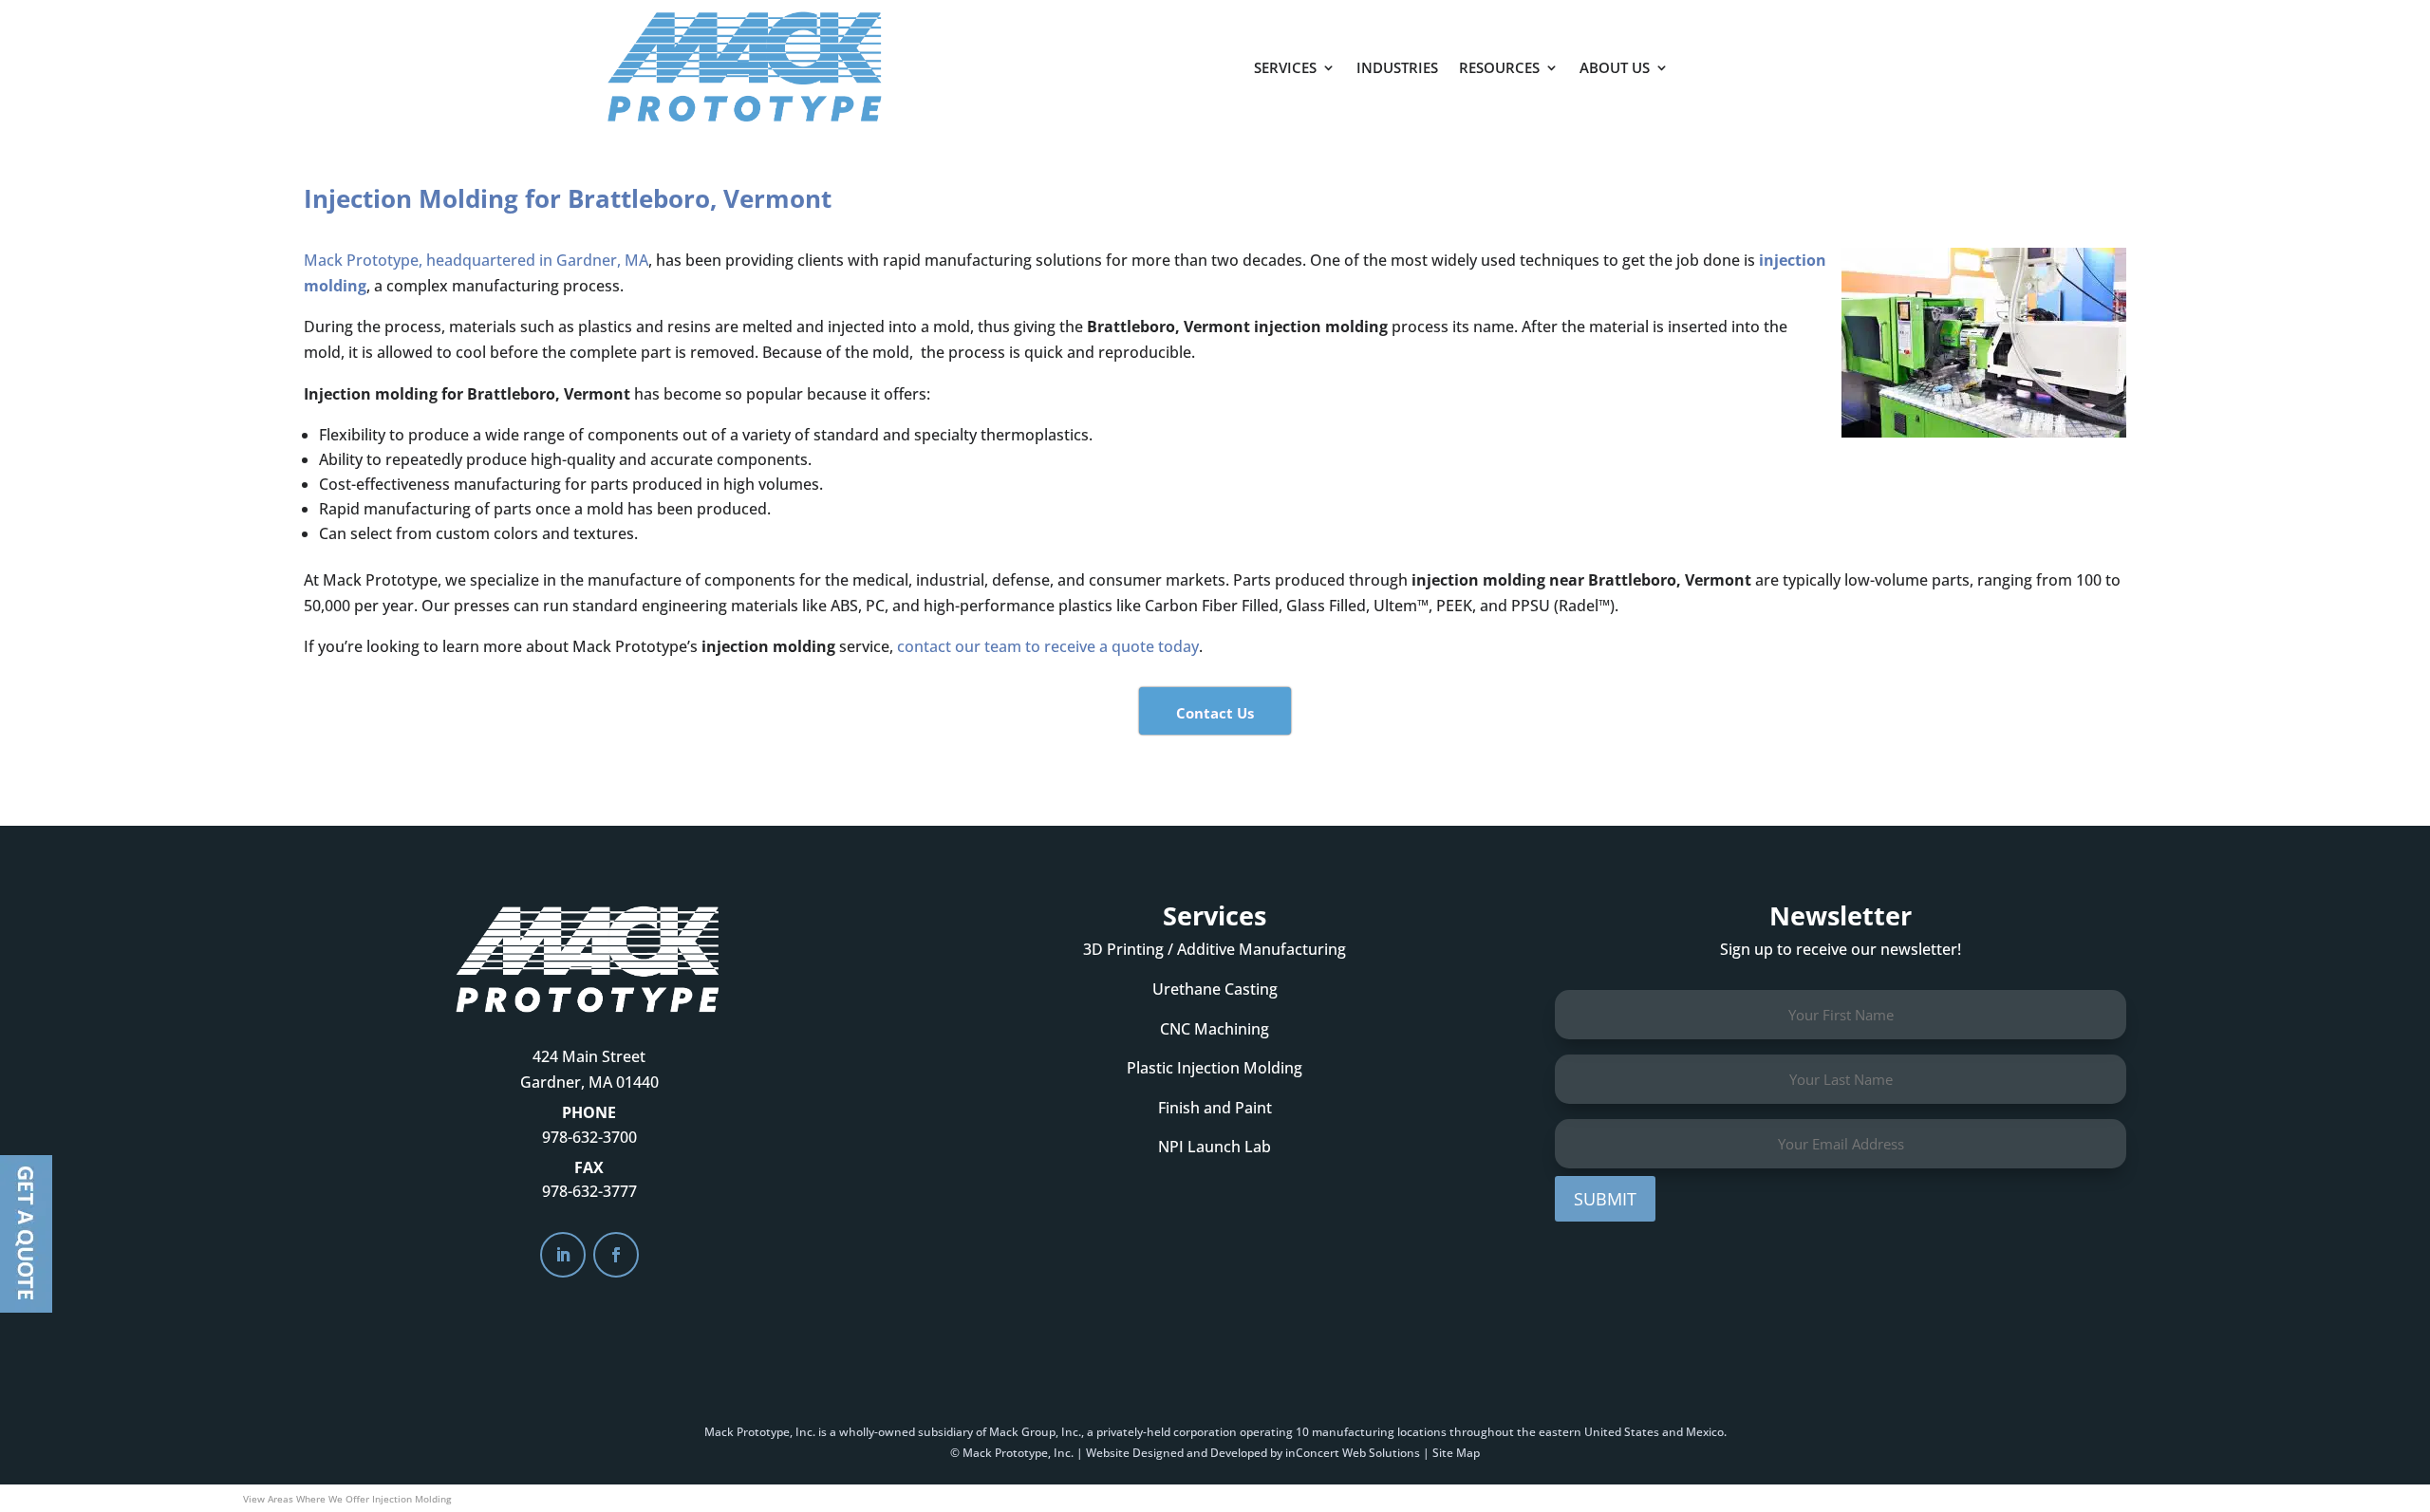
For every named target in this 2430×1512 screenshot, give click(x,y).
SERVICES (1285, 67)
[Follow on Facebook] (616, 1255)
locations (1422, 1432)
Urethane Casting (1215, 989)
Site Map (1456, 1453)
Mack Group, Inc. (1035, 1432)
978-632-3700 (589, 1137)
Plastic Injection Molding (1215, 1068)
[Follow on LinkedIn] (563, 1255)
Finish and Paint (1215, 1108)
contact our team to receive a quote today (1048, 646)
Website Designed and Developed (1177, 1453)
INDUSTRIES (1397, 67)
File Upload (26, 1234)
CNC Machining (1215, 1029)
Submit (1605, 1199)
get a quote (1772, 58)
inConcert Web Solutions (1353, 1453)
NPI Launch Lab (1215, 1147)
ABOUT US (1615, 67)
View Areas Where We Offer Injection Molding (347, 1499)
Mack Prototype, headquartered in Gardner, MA (476, 260)
